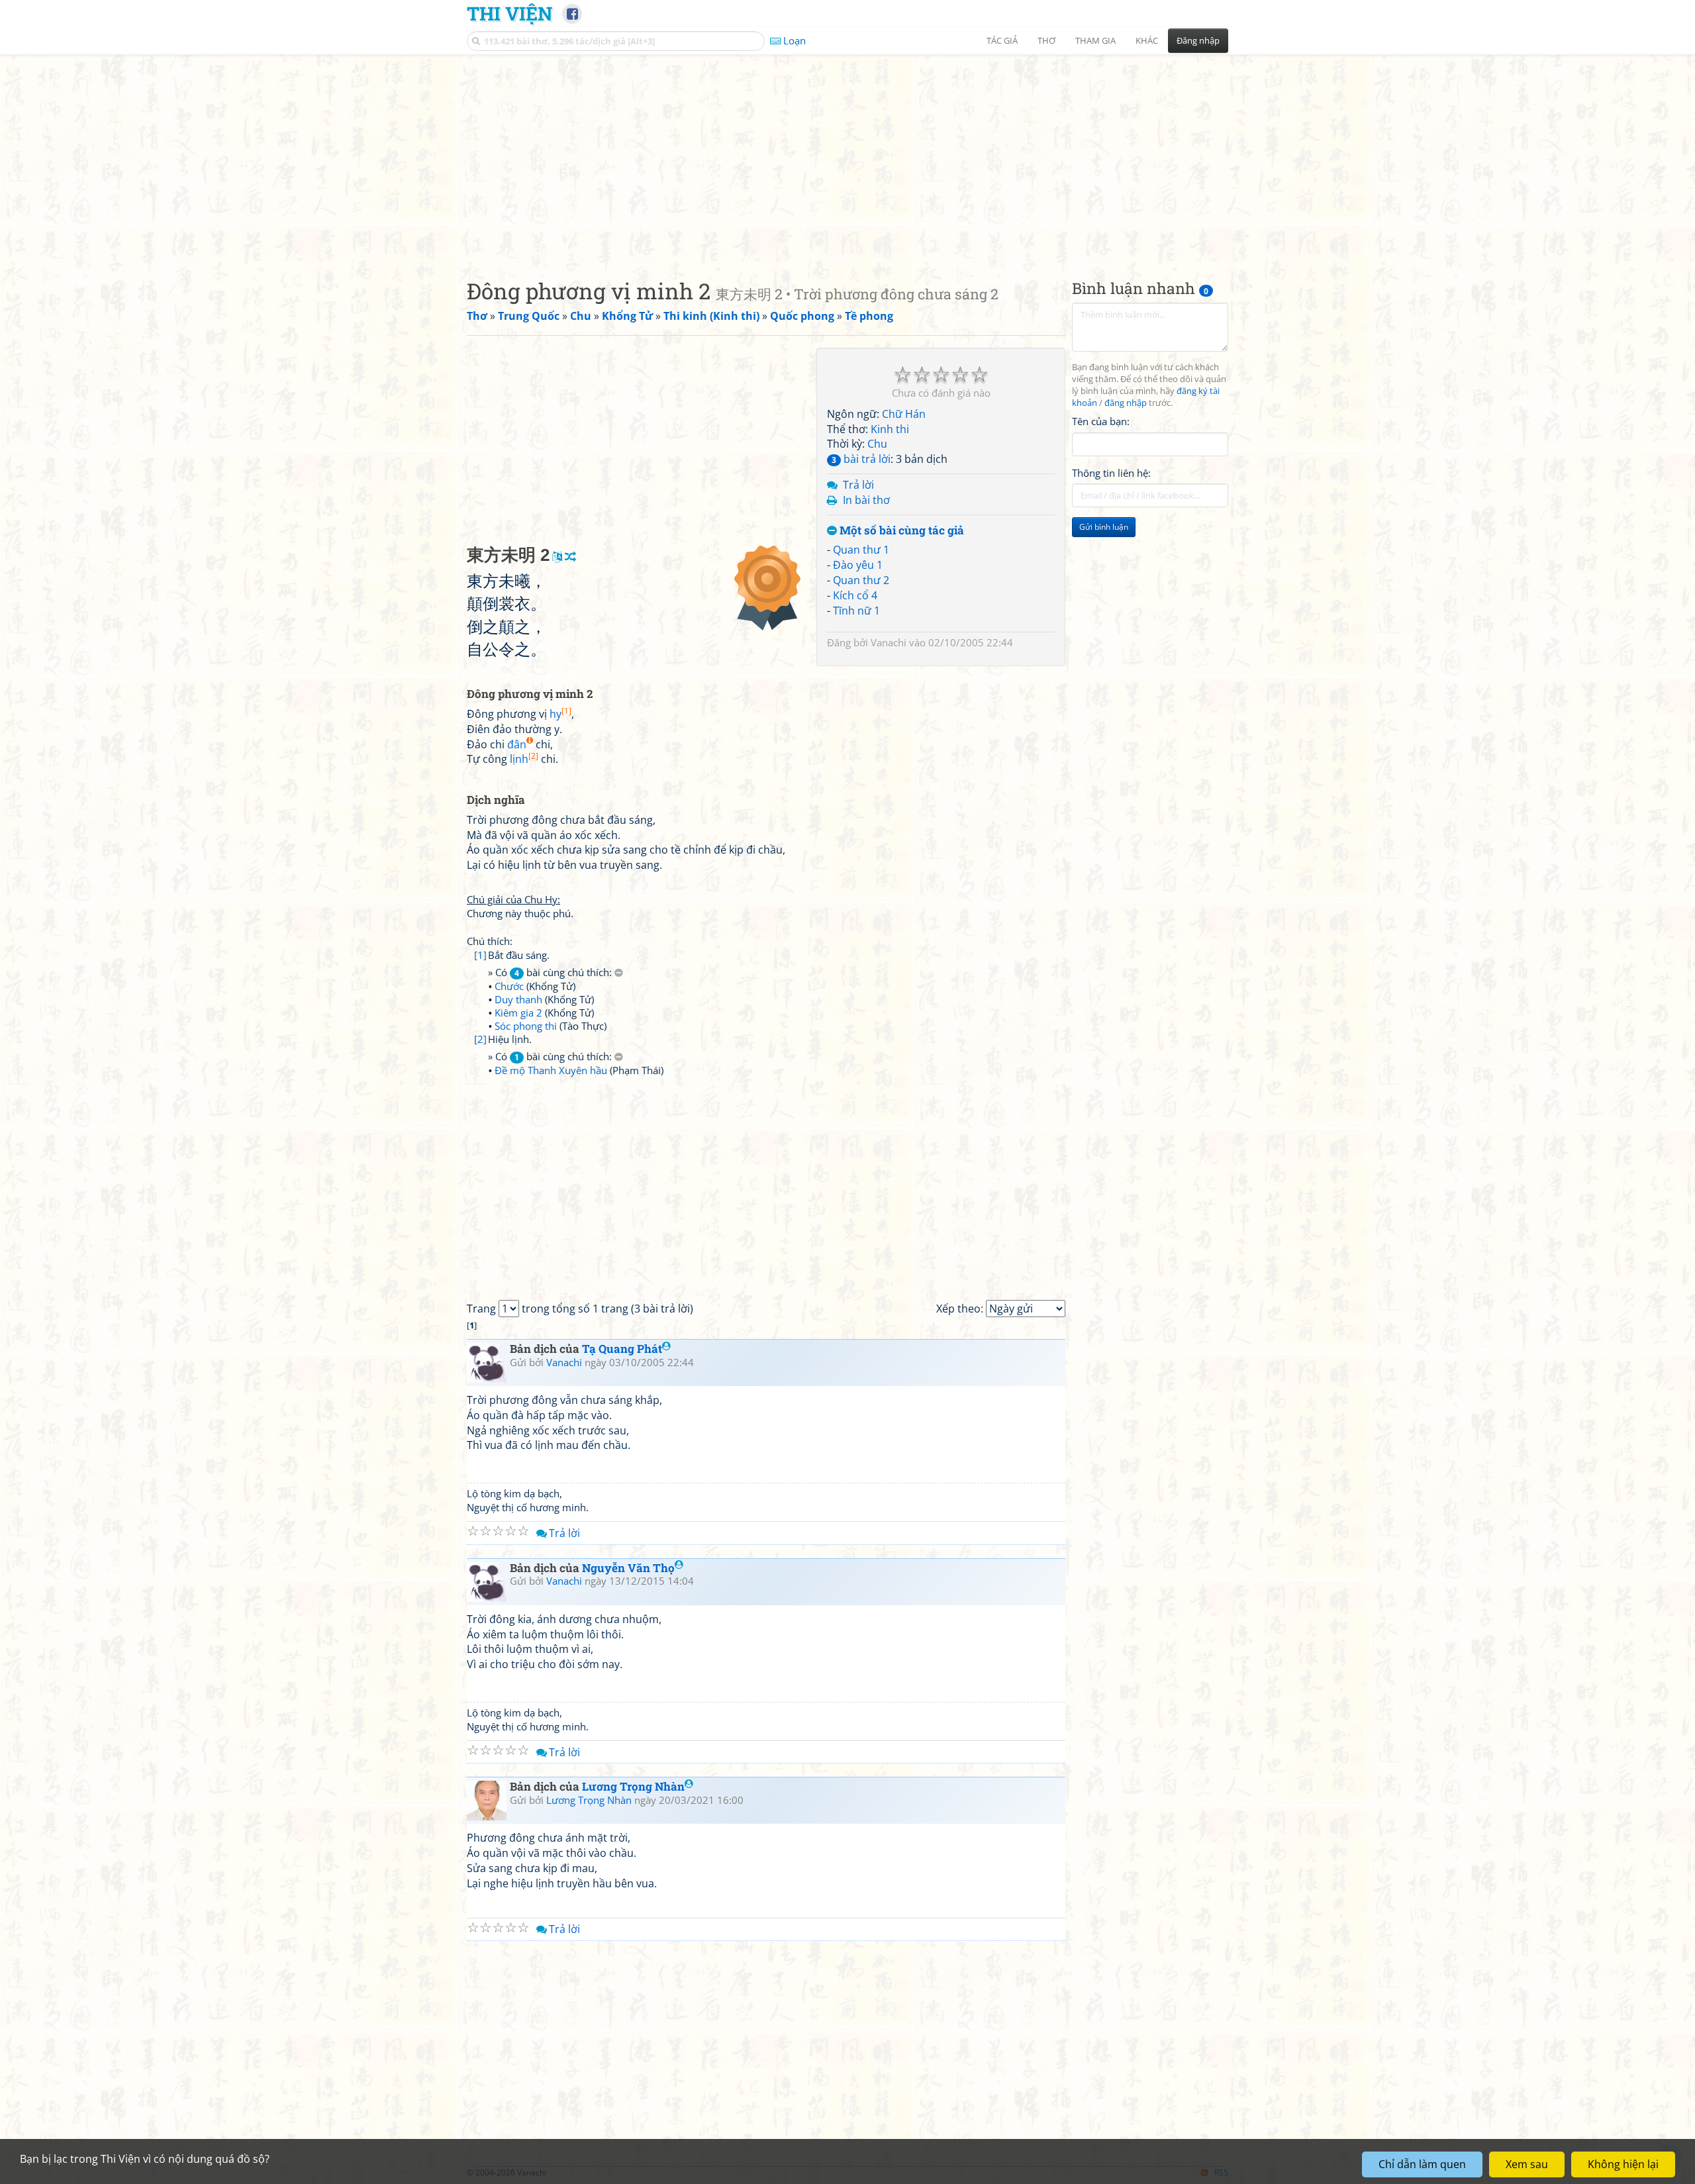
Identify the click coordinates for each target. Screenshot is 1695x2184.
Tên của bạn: (1101, 421)
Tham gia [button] (1095, 40)
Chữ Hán (904, 414)
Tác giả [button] (1002, 40)
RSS (1221, 2172)
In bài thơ (866, 500)
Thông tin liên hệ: (1111, 473)
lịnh (524, 759)
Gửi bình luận (1104, 527)
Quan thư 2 (861, 580)
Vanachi (889, 642)
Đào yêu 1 (858, 565)
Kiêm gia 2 (518, 1013)
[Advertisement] (847, 156)
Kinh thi (890, 429)
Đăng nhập (1198, 40)
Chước (509, 986)
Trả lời (858, 485)
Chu (877, 444)
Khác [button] (1147, 40)
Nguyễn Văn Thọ (628, 1568)
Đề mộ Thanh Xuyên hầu (551, 1070)
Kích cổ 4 (855, 595)
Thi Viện (509, 13)
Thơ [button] (1046, 40)
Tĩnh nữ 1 (856, 611)
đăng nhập (1126, 403)
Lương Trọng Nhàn (633, 1786)
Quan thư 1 (861, 550)
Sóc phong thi (526, 1026)
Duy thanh (518, 999)
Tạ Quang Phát (622, 1349)
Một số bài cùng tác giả (900, 531)
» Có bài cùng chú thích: (551, 972)
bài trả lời (861, 459)
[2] (480, 1039)
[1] (480, 955)
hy (560, 714)
